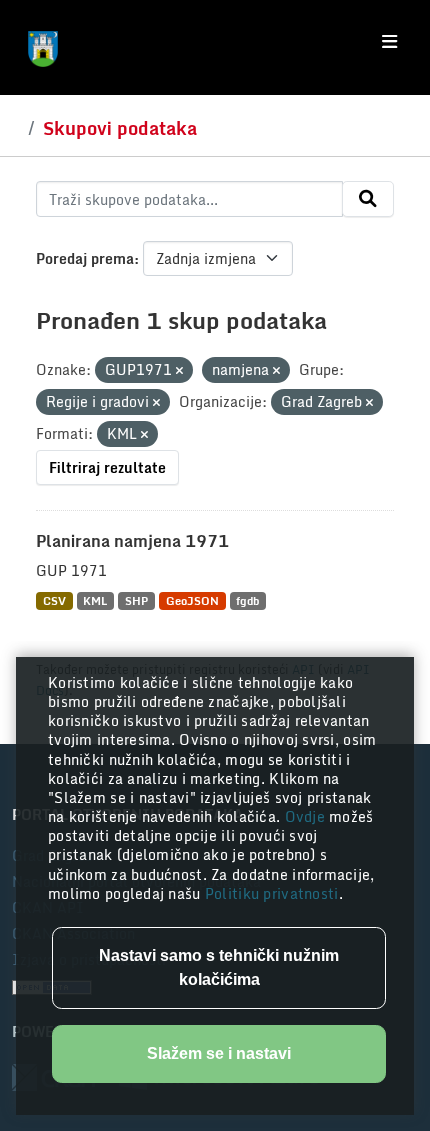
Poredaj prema (85, 258)
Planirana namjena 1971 (132, 541)
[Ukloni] (179, 371)
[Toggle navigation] (389, 42)
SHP (136, 600)
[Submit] (368, 199)
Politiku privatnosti (272, 893)
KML (95, 600)
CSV (54, 600)
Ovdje (307, 816)
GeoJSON (192, 600)
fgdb (247, 600)
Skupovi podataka (120, 128)
